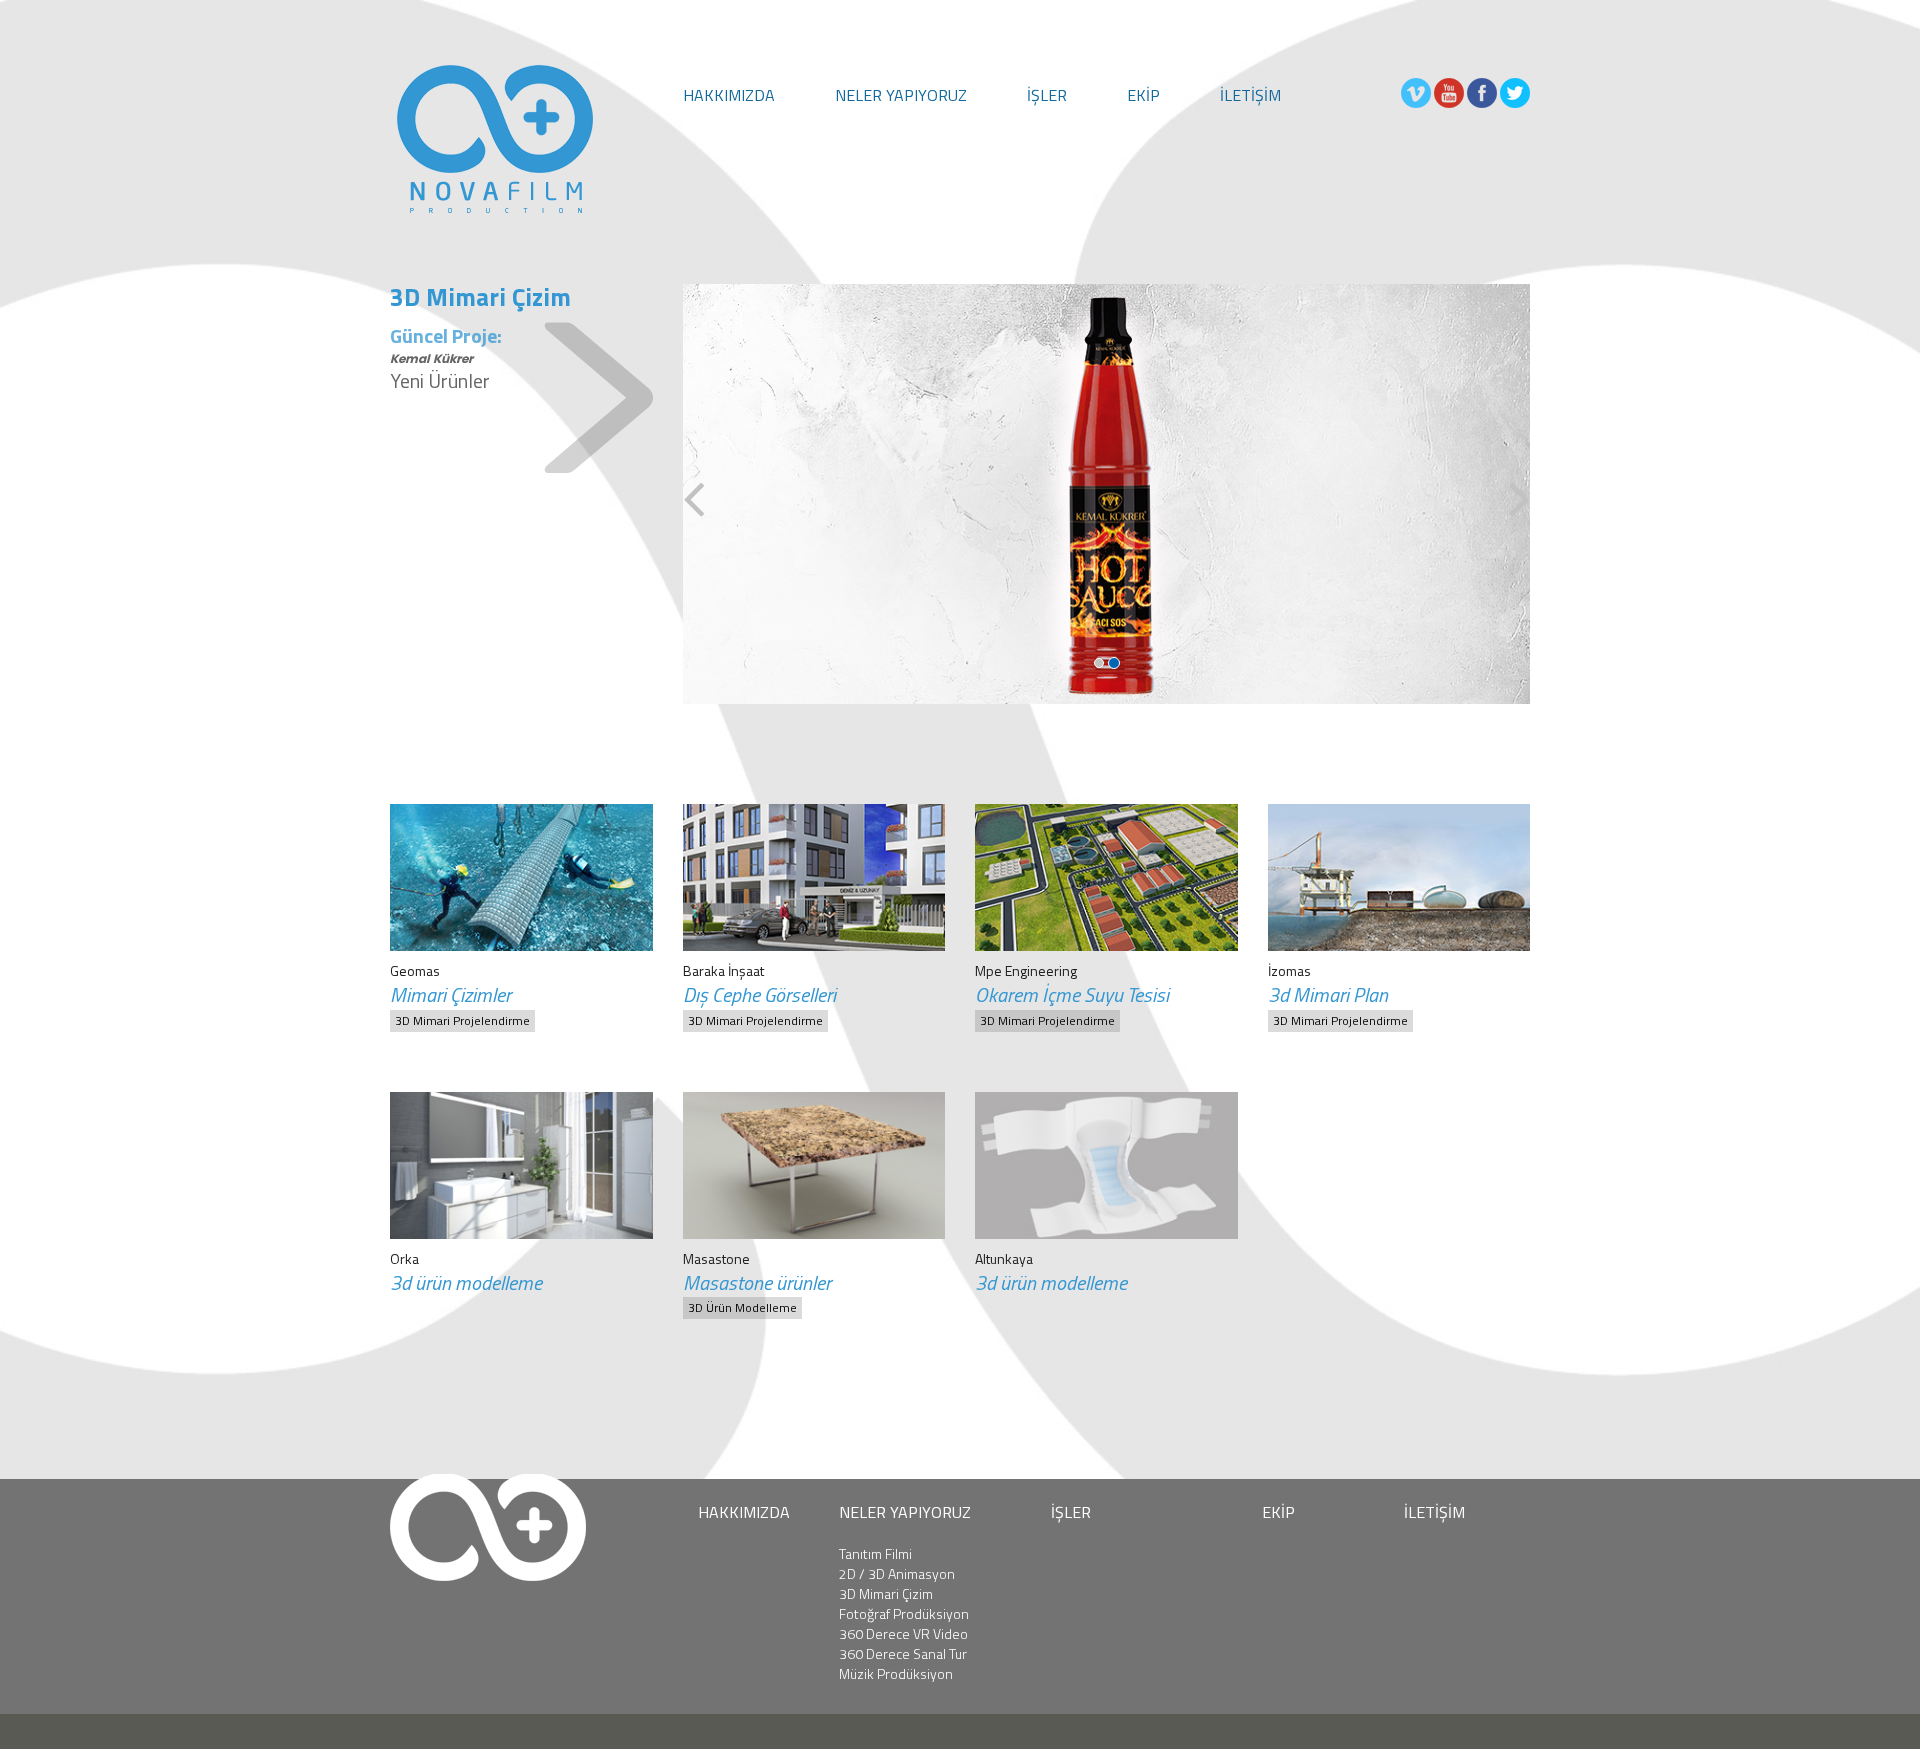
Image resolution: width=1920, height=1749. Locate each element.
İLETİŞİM (1250, 95)
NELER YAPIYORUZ (901, 95)
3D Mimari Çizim (886, 1594)
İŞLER (1047, 95)
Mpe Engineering (1026, 970)
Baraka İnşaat (723, 970)
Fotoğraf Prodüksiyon (904, 1614)
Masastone (716, 1258)
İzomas (1289, 970)
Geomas (415, 970)
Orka (404, 1258)
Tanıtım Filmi (875, 1554)
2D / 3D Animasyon (897, 1574)
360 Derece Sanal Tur (903, 1654)
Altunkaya (1004, 1258)
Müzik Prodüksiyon (896, 1674)
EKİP (1143, 95)
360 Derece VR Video (903, 1634)
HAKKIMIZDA (729, 95)
